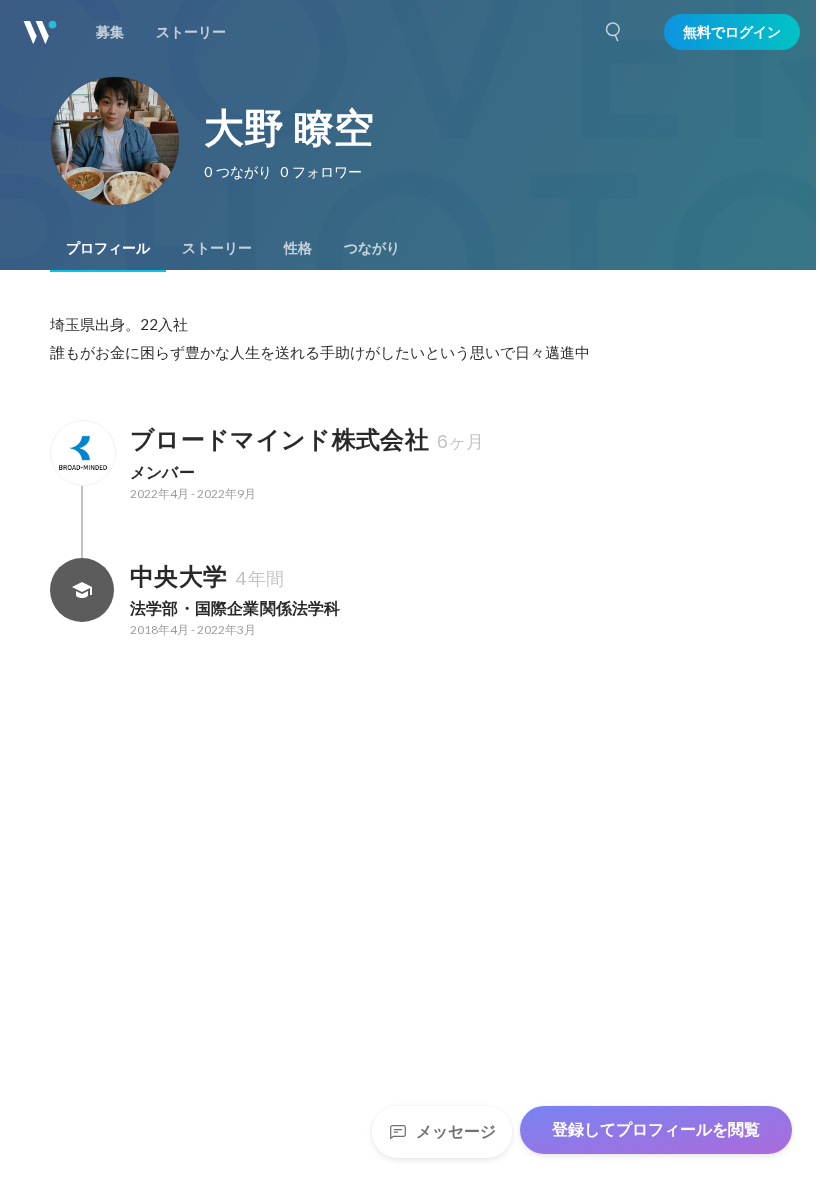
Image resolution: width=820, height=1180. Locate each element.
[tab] (108, 248)
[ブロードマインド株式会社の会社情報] (82, 453)
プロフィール (108, 248)
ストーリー (217, 248)
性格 (298, 248)
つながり (372, 248)
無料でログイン (732, 32)
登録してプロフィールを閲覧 (656, 1129)
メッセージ (456, 1131)
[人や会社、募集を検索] (614, 32)
